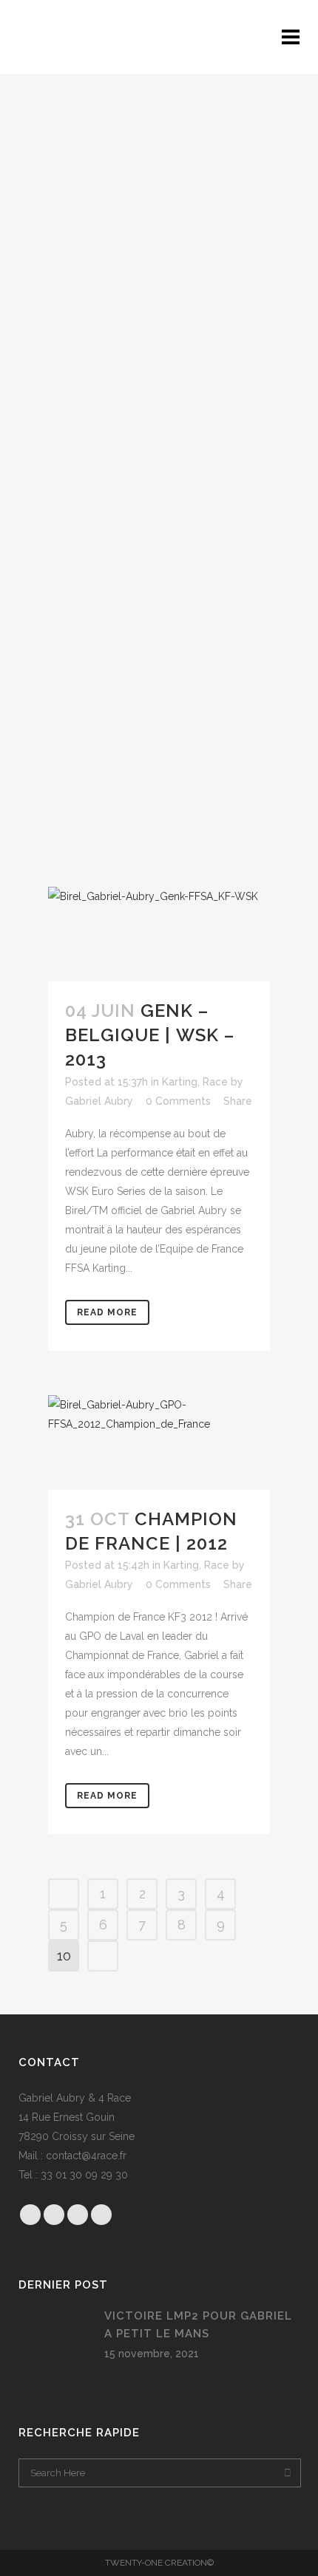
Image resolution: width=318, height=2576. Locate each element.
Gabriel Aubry (99, 1101)
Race (215, 1082)
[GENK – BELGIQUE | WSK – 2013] (159, 934)
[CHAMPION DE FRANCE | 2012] (159, 1442)
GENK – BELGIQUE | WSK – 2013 (150, 1035)
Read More (107, 1312)
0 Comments (178, 1101)
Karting (180, 1082)
